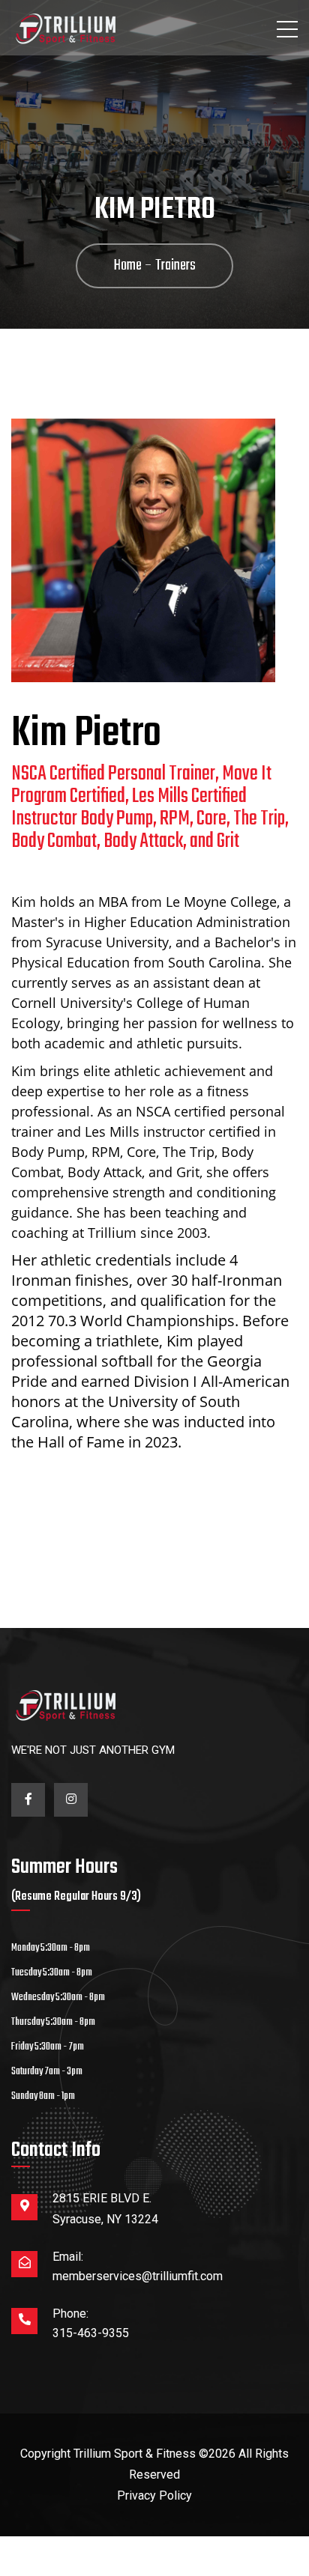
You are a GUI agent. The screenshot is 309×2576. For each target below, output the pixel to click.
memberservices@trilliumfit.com (138, 2276)
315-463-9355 (91, 2333)
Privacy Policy (154, 2495)
